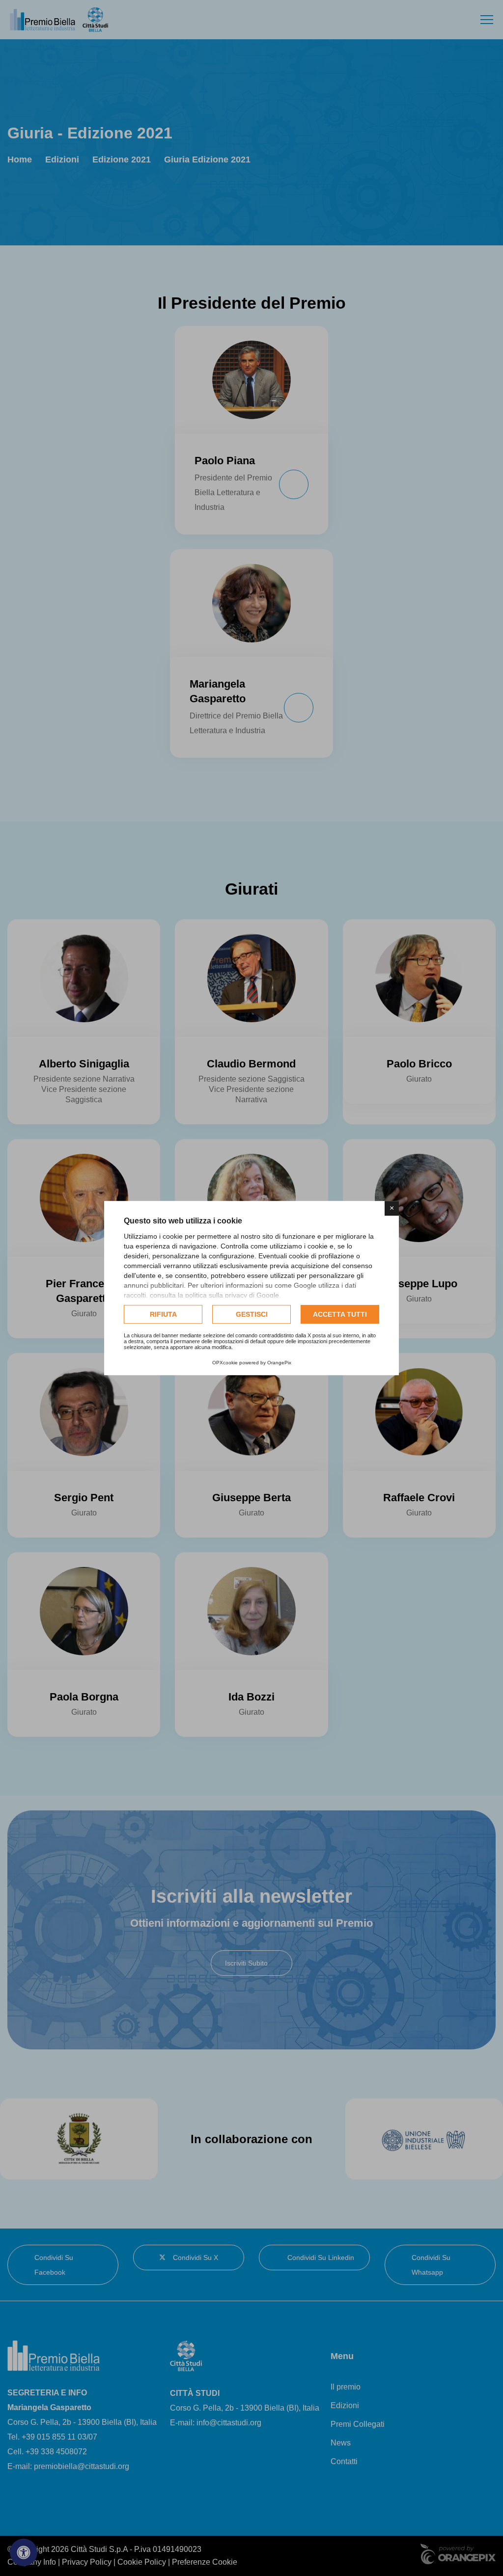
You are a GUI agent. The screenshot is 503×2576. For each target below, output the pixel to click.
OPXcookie (225, 1363)
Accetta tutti (340, 1314)
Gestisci (252, 1314)
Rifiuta (163, 1314)
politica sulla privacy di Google (232, 1295)
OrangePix (279, 1363)
